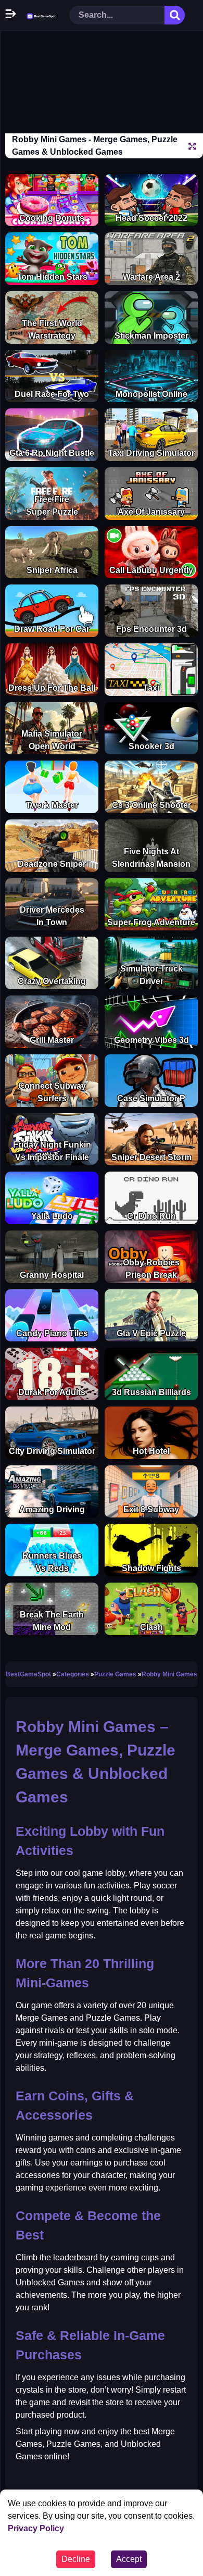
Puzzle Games (115, 1674)
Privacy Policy (36, 2528)
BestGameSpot (28, 1674)
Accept (129, 2559)
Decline (76, 2559)
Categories (73, 1674)
